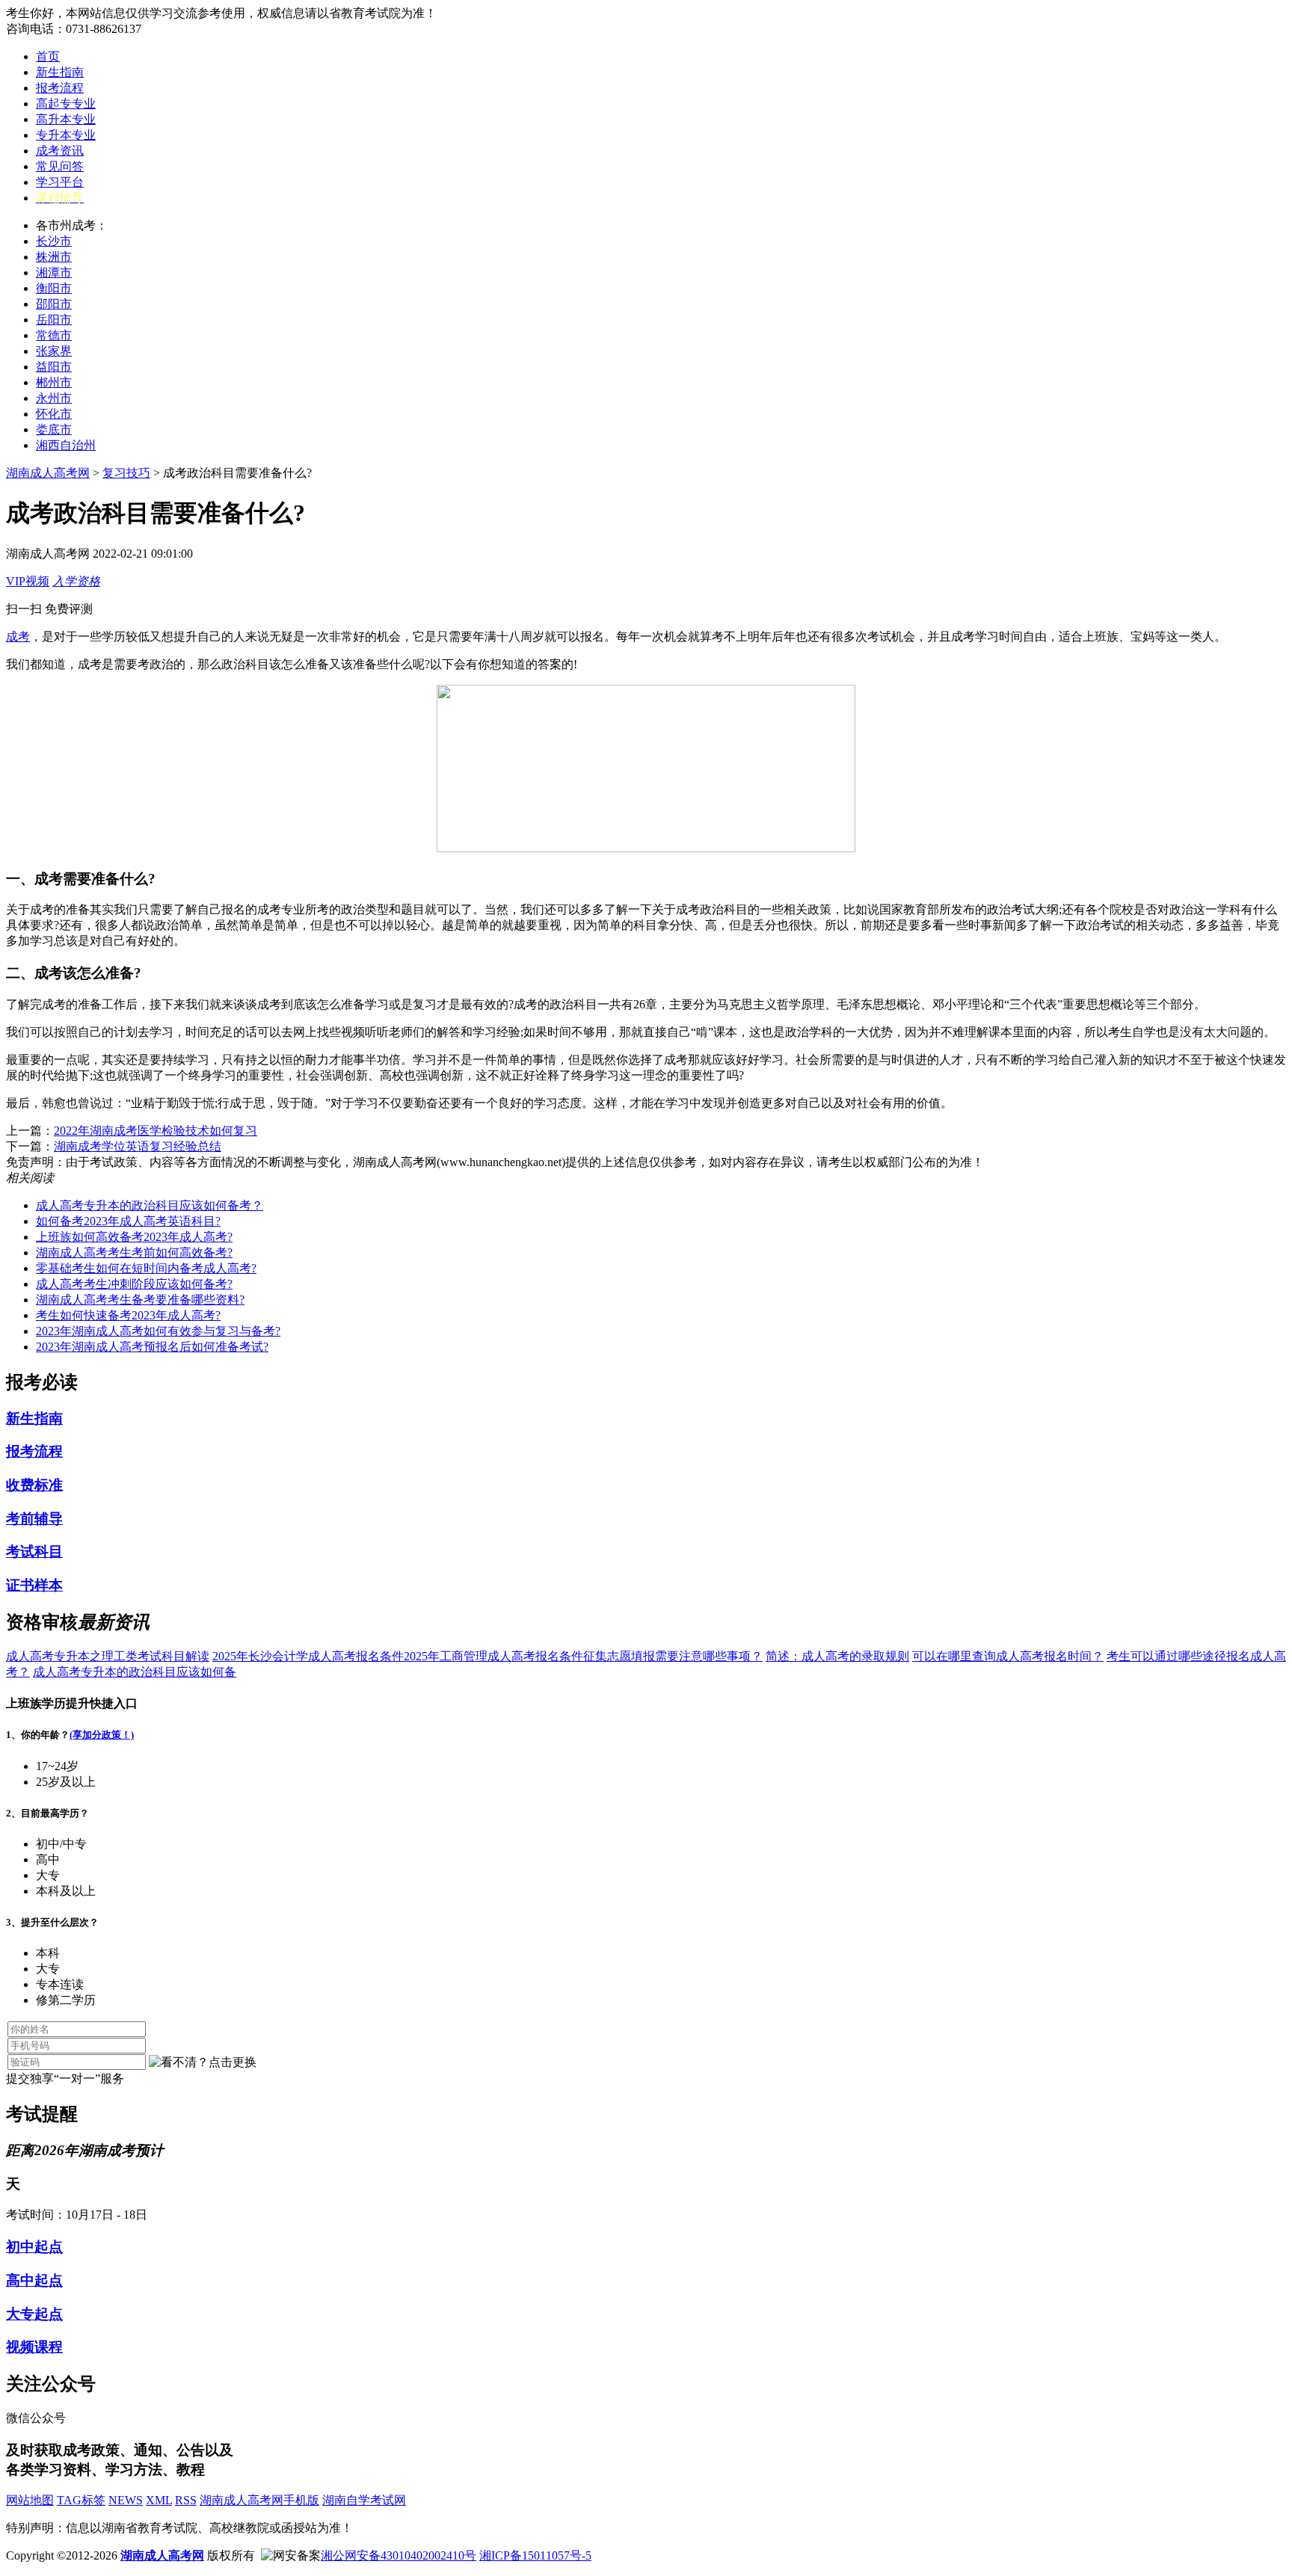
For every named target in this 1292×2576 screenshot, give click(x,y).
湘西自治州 (66, 445)
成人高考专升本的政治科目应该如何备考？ (150, 1205)
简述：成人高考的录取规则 (837, 1656)
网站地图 (30, 2500)
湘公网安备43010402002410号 (399, 2555)
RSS (186, 2500)
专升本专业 (66, 135)
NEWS (126, 2500)
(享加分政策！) (102, 1735)
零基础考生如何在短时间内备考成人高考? (146, 1268)
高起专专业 (66, 104)
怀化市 (54, 414)
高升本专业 (66, 119)
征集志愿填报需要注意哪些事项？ (673, 1656)
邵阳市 (54, 304)
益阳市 (54, 367)
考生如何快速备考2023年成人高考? (128, 1315)
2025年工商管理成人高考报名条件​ (493, 1656)
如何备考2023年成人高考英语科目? (128, 1221)
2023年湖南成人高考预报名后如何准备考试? (152, 1347)
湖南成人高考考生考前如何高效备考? (134, 1252)
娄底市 (54, 429)
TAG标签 (81, 2500)
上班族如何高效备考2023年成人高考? (134, 1237)
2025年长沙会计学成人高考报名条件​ (308, 1656)
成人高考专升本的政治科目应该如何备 (135, 1672)
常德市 (54, 335)
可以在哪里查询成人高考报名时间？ (1008, 1656)
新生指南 (60, 72)
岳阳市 (54, 320)
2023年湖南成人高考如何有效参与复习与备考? (158, 1331)
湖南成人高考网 (48, 473)
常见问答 (60, 166)
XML (159, 2500)
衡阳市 (54, 288)
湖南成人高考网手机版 (259, 2500)
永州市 (54, 398)
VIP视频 (28, 581)
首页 (48, 56)
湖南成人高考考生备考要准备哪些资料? (140, 1300)
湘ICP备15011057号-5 (535, 2555)
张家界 (54, 351)
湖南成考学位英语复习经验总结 (138, 1146)
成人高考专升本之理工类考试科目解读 (108, 1656)
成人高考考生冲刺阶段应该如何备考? (134, 1284)
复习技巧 (126, 473)
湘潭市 (54, 272)
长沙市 (54, 241)
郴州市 (54, 382)
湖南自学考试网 (364, 2500)
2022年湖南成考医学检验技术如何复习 (156, 1131)
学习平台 (60, 182)
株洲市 (54, 257)
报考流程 (60, 88)
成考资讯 (60, 151)
